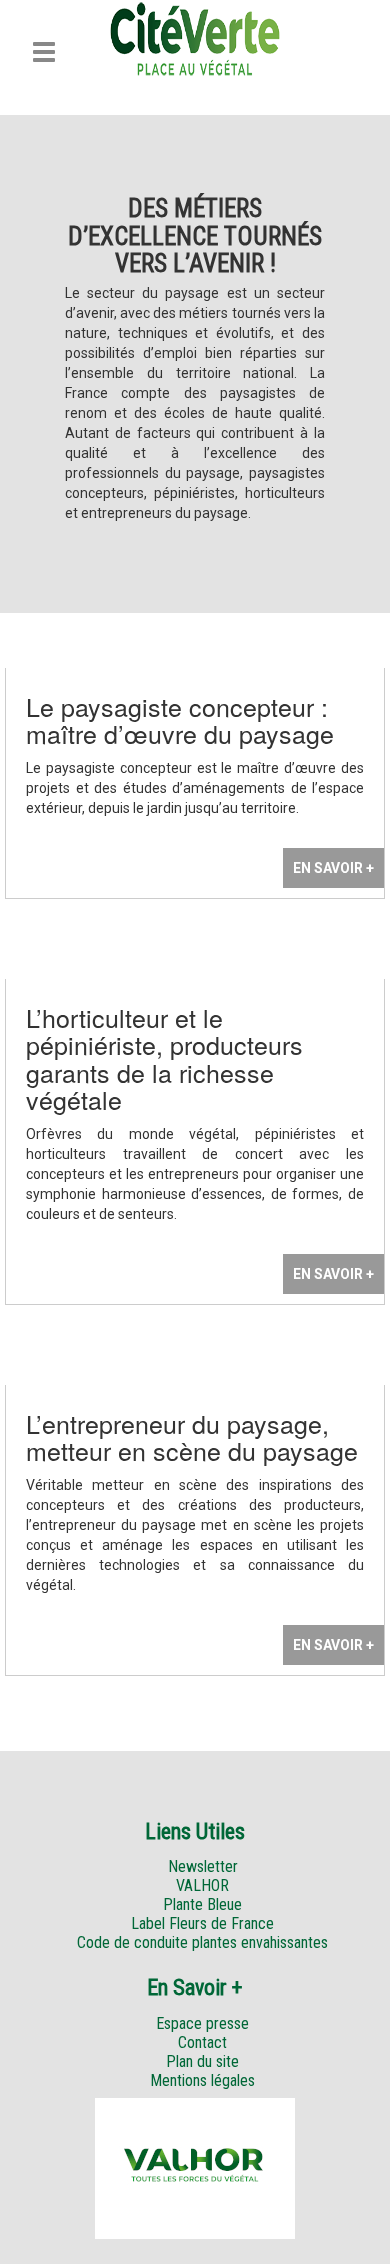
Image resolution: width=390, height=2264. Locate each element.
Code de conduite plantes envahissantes (202, 1942)
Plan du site (202, 2061)
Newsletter (203, 1866)
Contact (202, 2042)
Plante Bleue (202, 1904)
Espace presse (202, 2023)
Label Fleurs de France (202, 1923)
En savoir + (333, 868)
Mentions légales (202, 2080)
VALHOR (202, 1885)
